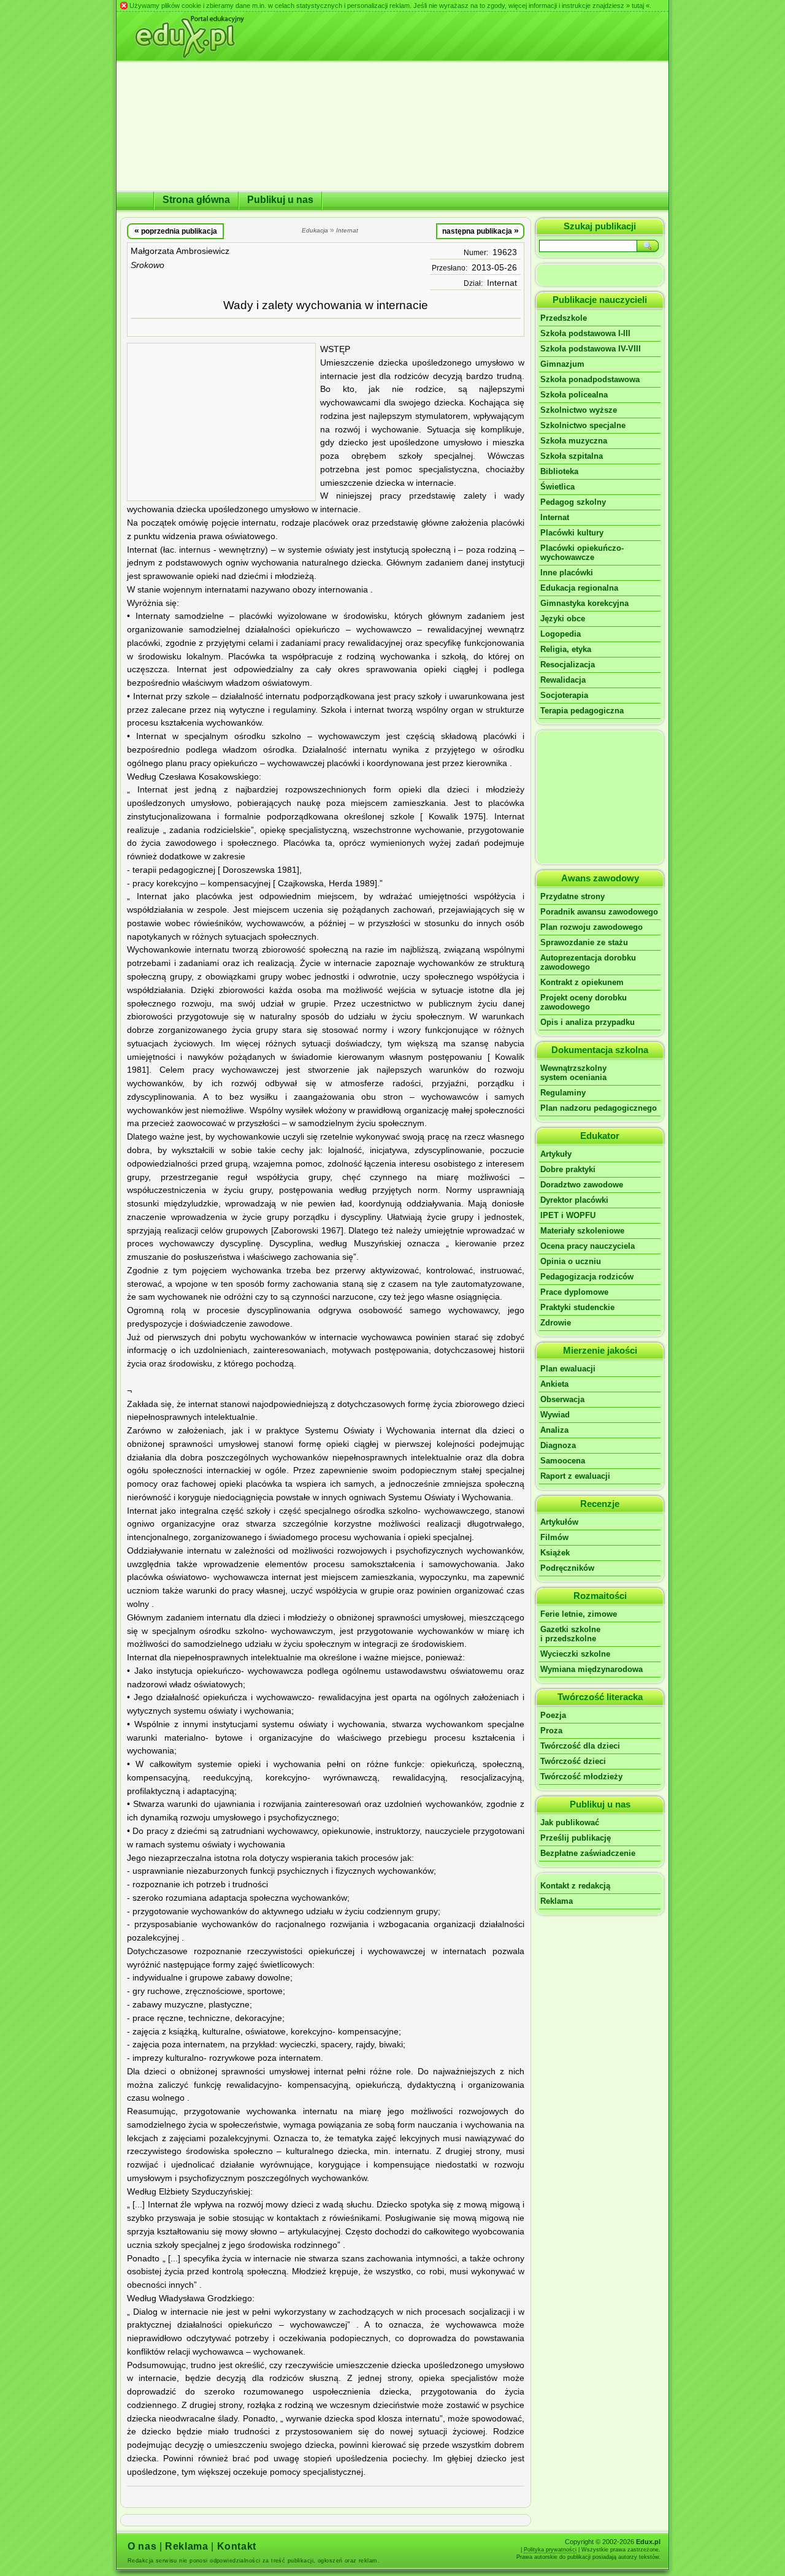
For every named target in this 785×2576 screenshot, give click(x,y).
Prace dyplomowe (574, 1292)
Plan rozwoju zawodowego (592, 927)
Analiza (554, 1430)
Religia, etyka (566, 649)
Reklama (557, 1901)
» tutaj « (638, 6)
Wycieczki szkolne (575, 1654)
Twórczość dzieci (573, 1761)
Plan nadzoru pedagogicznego (599, 1108)
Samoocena (563, 1461)
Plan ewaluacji (568, 1369)
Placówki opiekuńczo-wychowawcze (582, 553)
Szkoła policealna (574, 395)
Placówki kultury (572, 533)
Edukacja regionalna (579, 588)
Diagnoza (558, 1445)
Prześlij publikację (576, 1838)
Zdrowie (556, 1323)
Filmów (554, 1537)
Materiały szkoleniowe (582, 1231)
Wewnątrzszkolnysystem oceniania (573, 1073)
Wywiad (555, 1415)
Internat (502, 283)
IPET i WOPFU (568, 1215)
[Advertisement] (221, 422)
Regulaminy (563, 1093)
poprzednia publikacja (176, 231)
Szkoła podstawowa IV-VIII (591, 349)
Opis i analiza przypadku (588, 1022)
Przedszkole (564, 318)
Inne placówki (567, 573)
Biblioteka (559, 471)
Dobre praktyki (568, 1169)
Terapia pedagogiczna (582, 711)
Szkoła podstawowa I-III (585, 333)
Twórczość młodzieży (581, 1777)
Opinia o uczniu (571, 1261)
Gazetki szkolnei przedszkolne (570, 1634)
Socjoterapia (564, 695)
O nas (142, 2546)
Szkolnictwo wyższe (579, 410)
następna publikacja (481, 231)
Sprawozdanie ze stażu (584, 942)
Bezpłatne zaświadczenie (588, 1853)
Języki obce (563, 619)
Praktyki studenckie (577, 1307)
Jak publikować (570, 1823)
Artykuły (556, 1154)
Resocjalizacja (568, 665)
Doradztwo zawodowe (582, 1185)
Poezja (553, 1715)
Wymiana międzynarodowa (592, 1669)
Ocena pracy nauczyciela (588, 1246)
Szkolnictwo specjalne (583, 425)
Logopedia (561, 634)
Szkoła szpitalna (572, 456)
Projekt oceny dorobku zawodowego (584, 1002)
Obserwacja (562, 1399)
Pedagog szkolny (573, 502)
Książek (555, 1553)
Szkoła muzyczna (574, 441)
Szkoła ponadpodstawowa (590, 379)
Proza (551, 1731)
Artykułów (559, 1522)
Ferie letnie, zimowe (579, 1614)
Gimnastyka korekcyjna (584, 603)
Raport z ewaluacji (575, 1476)
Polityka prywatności (550, 2550)
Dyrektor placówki (574, 1200)
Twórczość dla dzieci (580, 1746)
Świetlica (557, 487)
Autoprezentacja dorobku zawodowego (588, 962)
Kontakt (237, 2546)
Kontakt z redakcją (575, 1886)
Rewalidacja (563, 680)
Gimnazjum (562, 364)
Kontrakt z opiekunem (582, 982)
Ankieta (554, 1384)
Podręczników (567, 1568)
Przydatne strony (572, 896)
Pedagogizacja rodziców (587, 1277)
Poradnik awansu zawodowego (599, 912)
